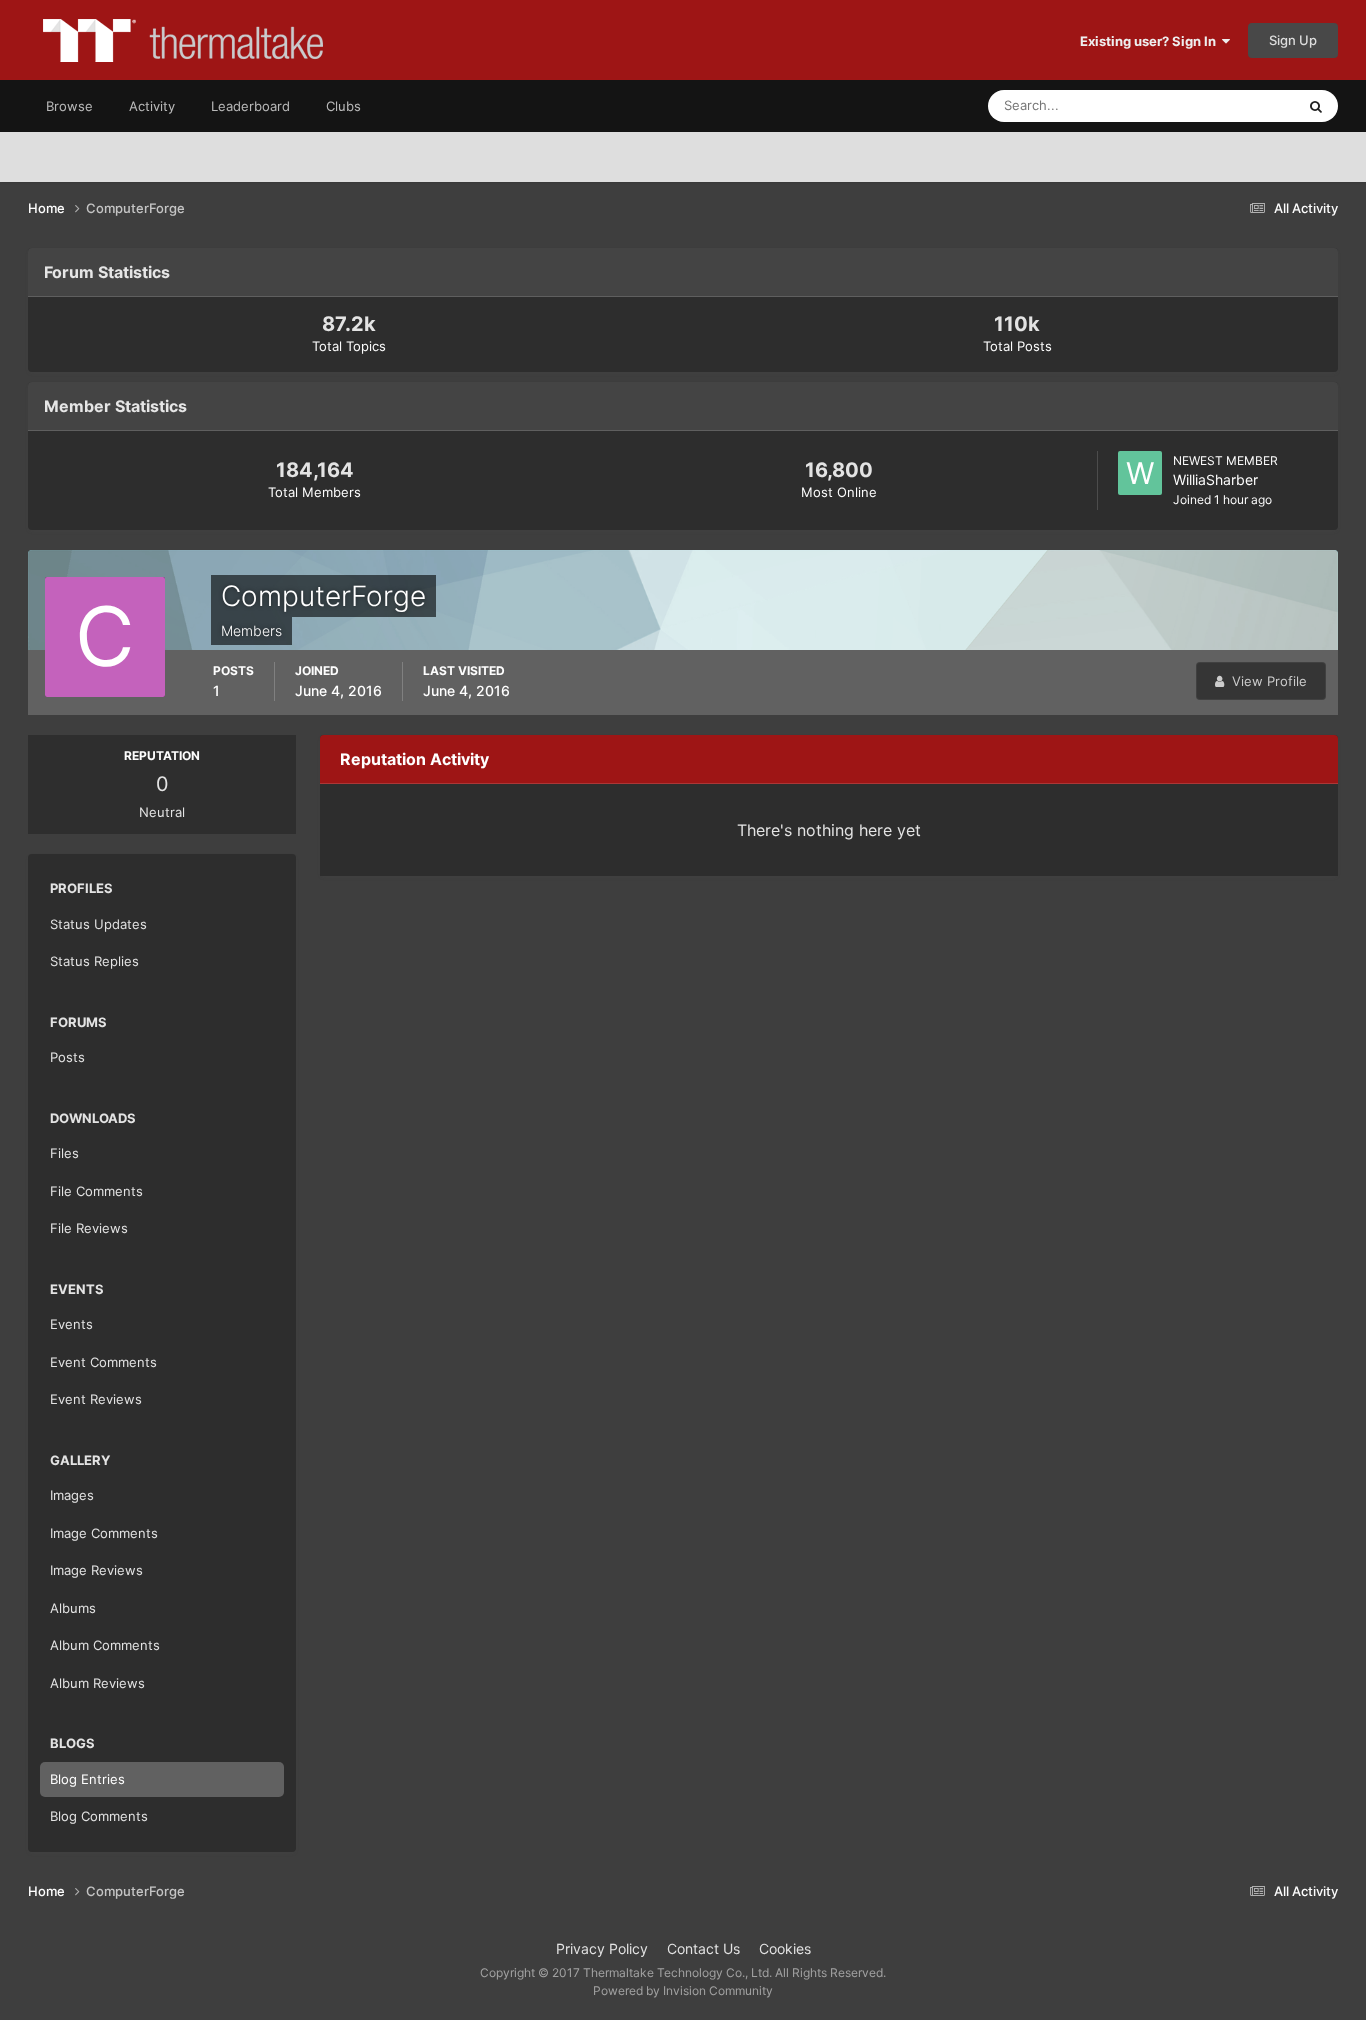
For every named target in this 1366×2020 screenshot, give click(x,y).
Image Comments (104, 1533)
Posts (67, 1057)
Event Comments (103, 1362)
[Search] (1316, 106)
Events (71, 1324)
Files (64, 1153)
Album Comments (105, 1645)
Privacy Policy (602, 1948)
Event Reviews (96, 1399)
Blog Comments (99, 1816)
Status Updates (1224, 105)
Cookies (785, 1948)
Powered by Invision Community (683, 1990)
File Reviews (89, 1228)
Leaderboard (250, 106)
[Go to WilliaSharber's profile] (1140, 473)
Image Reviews (96, 1570)
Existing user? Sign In (1151, 41)
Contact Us (703, 1948)
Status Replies (94, 961)
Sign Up (1293, 40)
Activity (152, 106)
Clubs (343, 106)
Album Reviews (97, 1683)
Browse (69, 106)
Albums (73, 1608)
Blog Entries (87, 1779)
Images (72, 1495)
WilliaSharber (1215, 479)
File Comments (96, 1191)
